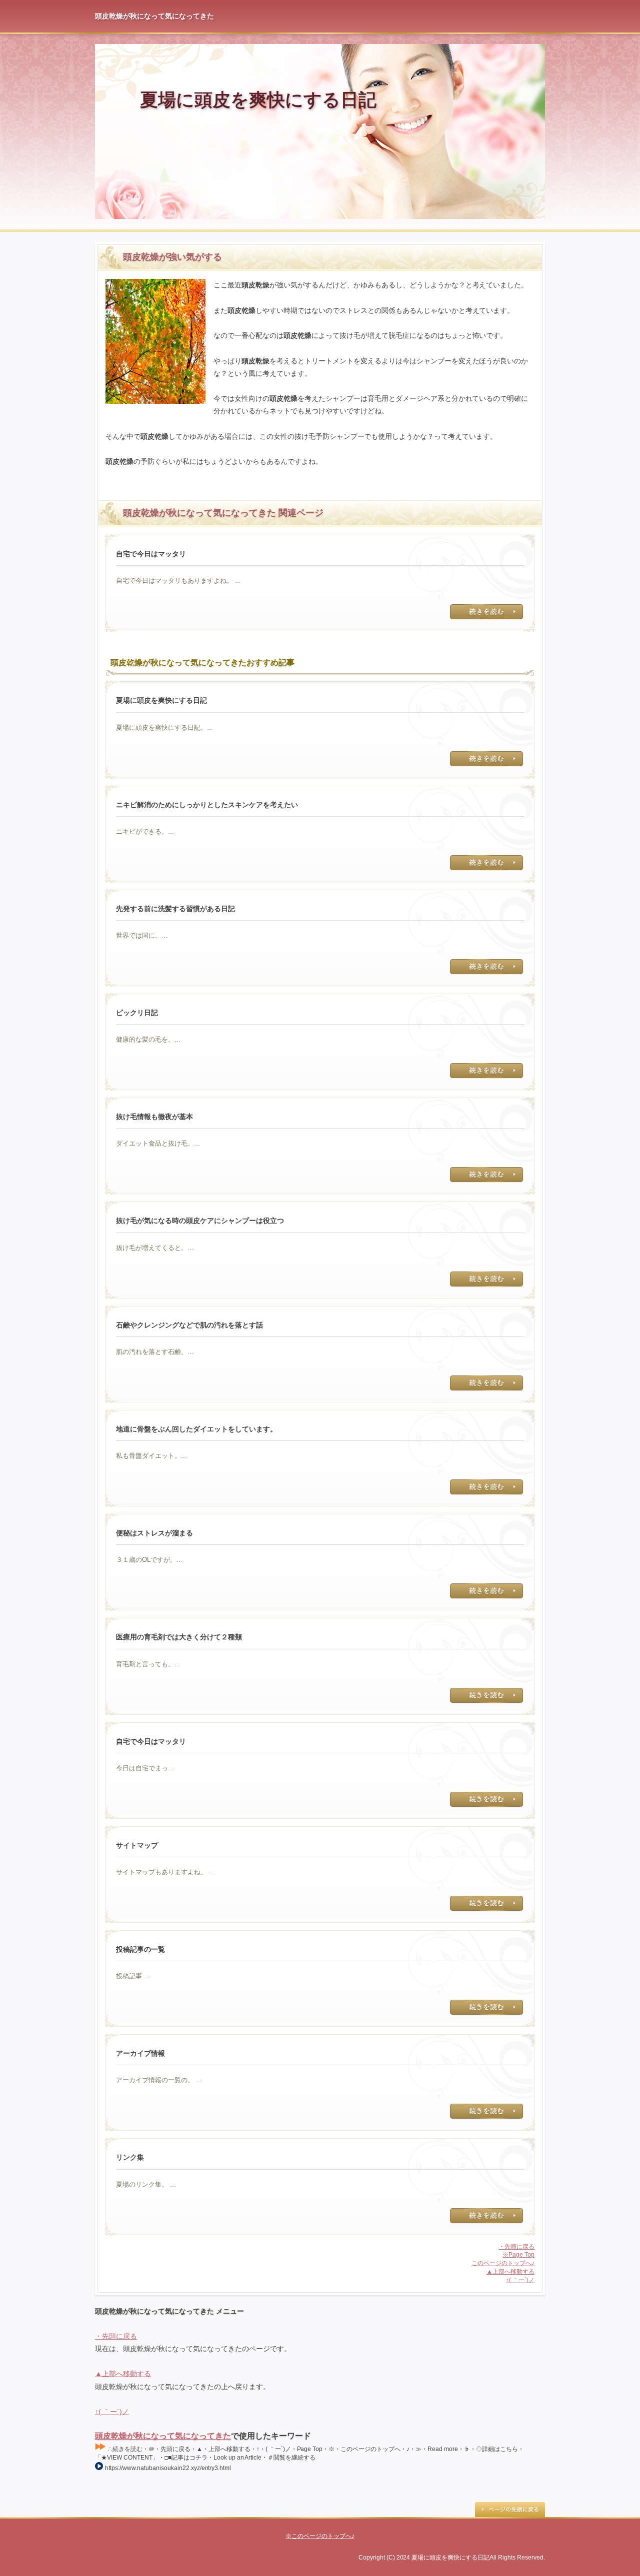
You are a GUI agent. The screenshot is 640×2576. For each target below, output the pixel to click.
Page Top (510, 2510)
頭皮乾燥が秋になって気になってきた (163, 2436)
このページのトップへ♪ (503, 2263)
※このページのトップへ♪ (320, 2536)
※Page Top (518, 2255)
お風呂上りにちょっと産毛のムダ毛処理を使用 (486, 612)
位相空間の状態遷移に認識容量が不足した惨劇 (486, 759)
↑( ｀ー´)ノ (520, 2280)
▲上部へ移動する (510, 2272)
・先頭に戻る (516, 2247)
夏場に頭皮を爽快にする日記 (258, 100)
